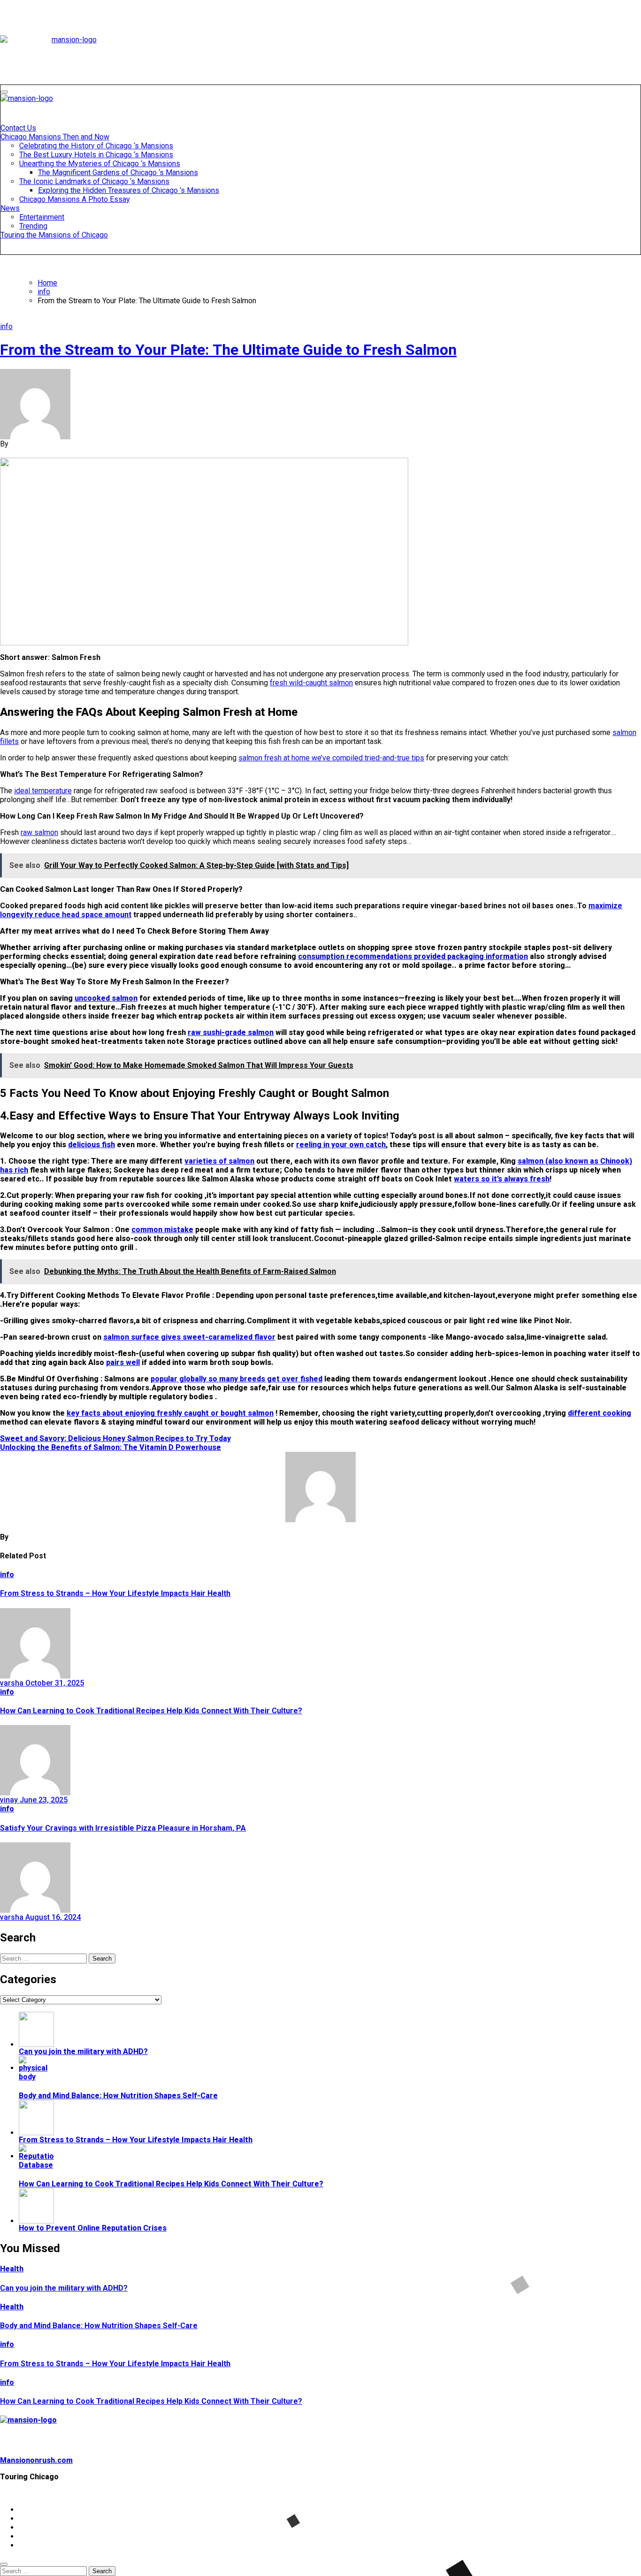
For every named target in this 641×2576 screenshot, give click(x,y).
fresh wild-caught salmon (311, 683)
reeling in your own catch (341, 1145)
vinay (10, 1800)
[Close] (4, 2564)
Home (29, 2510)
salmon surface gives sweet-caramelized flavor (189, 1337)
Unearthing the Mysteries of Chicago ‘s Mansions (100, 164)
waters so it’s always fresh (502, 1179)
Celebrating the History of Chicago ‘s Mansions (96, 146)
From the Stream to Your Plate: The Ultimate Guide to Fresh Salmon (228, 350)
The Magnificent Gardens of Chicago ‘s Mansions (118, 172)
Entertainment (42, 217)
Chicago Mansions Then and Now (55, 137)
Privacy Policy (44, 2518)
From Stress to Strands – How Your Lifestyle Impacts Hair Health (115, 1593)
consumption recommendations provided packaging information (413, 956)
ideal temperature (43, 791)
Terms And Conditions (58, 2545)
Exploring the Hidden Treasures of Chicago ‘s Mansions (129, 190)
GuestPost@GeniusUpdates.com (477, 2493)
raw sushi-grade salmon (231, 1032)
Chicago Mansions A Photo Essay (75, 199)
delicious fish (92, 1145)
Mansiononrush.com (36, 2460)
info (6, 326)
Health (12, 2269)
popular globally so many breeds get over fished (237, 1379)
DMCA (30, 2536)
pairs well (123, 1362)
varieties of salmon (219, 1161)
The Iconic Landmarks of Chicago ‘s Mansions (94, 181)
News (10, 208)
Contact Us (18, 128)
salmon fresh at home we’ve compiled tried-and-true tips (331, 758)
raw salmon (39, 832)
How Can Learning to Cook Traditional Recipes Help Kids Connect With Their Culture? (151, 1711)
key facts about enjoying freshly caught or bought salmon (170, 1413)
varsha (13, 1683)
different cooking (599, 1413)
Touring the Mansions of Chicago (54, 235)
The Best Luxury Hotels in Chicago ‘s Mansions (96, 155)
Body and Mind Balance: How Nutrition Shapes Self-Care (99, 2326)
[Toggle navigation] (4, 92)
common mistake (162, 1230)
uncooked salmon (106, 998)
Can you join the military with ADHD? (64, 2288)
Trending (33, 226)
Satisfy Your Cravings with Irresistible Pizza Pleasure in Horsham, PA (123, 1828)
